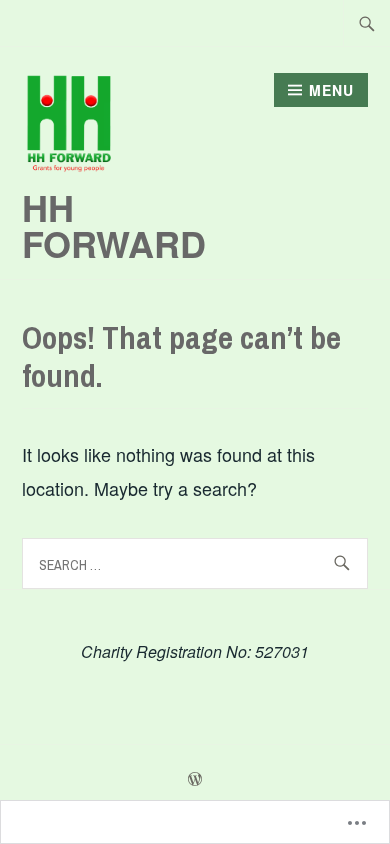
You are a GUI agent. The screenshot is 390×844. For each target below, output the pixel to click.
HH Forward (114, 225)
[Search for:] (367, 23)
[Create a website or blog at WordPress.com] (195, 780)
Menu (331, 90)
